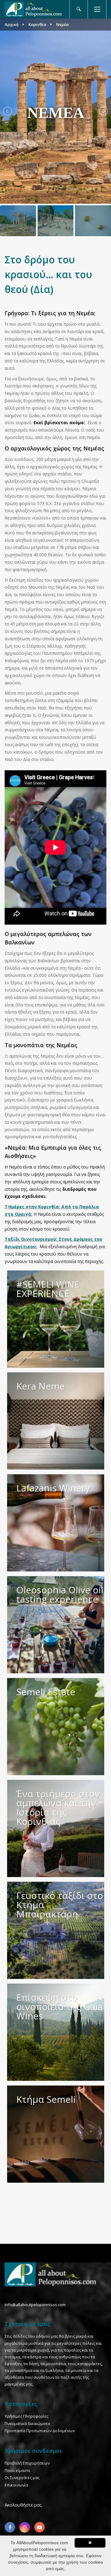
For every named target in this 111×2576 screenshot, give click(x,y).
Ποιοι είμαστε (18, 2470)
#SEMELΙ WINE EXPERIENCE (48, 1289)
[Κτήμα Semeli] (56, 2134)
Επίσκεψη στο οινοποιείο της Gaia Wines (60, 2007)
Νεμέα (62, 24)
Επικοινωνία (16, 2485)
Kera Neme (41, 1386)
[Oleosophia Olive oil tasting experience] (56, 1625)
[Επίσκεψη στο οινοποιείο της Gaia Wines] (56, 2032)
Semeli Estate (46, 1692)
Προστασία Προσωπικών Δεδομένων (40, 2431)
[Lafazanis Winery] (56, 1523)
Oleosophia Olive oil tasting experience (60, 1594)
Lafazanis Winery (53, 1488)
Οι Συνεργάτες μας (22, 2478)
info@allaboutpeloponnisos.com (35, 2305)
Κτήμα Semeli (46, 2099)
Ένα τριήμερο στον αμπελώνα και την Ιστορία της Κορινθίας (58, 1807)
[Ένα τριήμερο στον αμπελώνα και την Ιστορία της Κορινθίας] (56, 1828)
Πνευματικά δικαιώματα (27, 2423)
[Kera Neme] (56, 1421)
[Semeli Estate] (56, 1727)
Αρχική (12, 24)
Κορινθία (37, 24)
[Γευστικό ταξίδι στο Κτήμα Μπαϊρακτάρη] (56, 1930)
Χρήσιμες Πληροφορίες (27, 2416)
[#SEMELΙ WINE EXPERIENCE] (56, 1319)
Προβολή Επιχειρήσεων (27, 2463)
